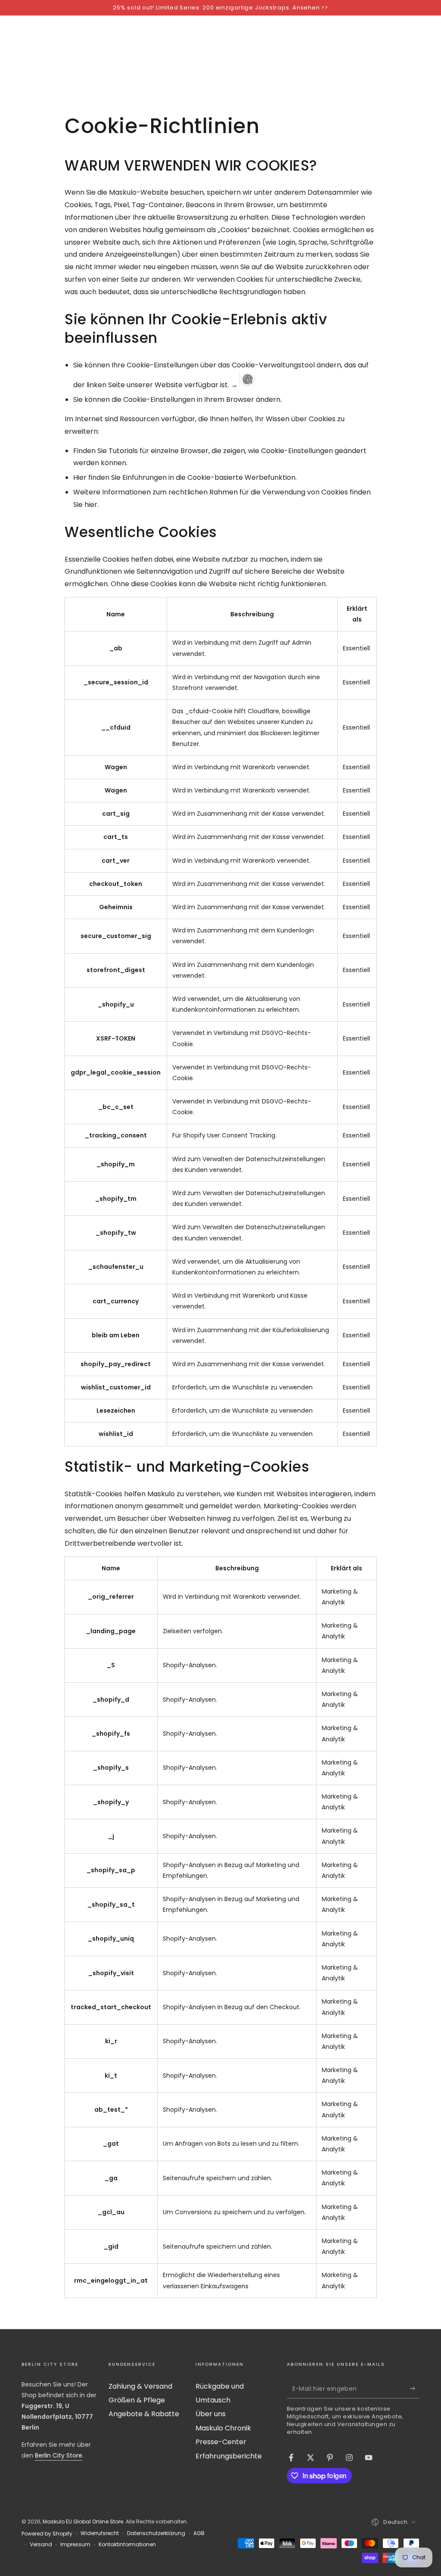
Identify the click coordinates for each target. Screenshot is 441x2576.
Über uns (211, 2414)
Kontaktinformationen (127, 2545)
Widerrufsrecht (100, 2533)
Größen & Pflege (137, 2400)
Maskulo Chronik (223, 2428)
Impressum (75, 2545)
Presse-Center (221, 2442)
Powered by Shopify (47, 2534)
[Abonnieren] (415, 2389)
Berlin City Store (59, 2455)
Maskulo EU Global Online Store (83, 2522)
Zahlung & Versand (140, 2386)
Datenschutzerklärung (156, 2533)
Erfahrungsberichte (229, 2456)
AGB (199, 2533)
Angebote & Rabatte (144, 2414)
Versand (41, 2545)
